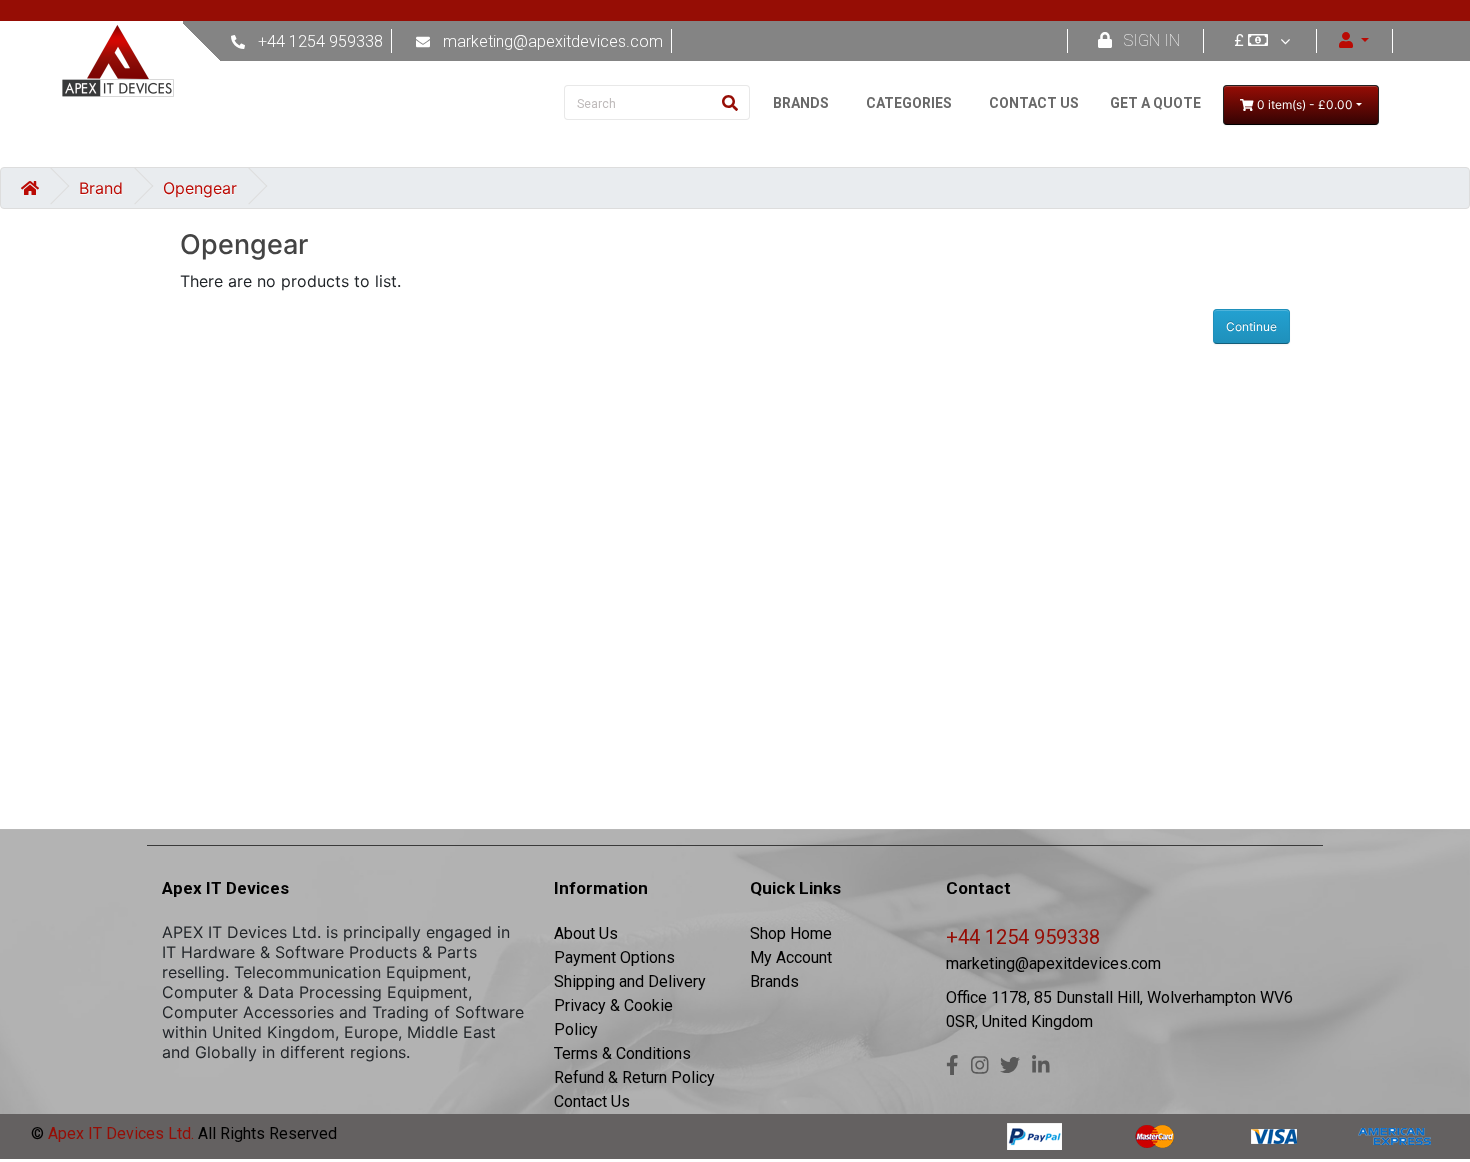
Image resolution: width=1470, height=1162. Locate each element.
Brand (101, 188)
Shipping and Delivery (630, 981)
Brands (774, 981)
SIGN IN (1152, 40)
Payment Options (614, 957)
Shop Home (791, 933)
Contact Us (592, 1101)
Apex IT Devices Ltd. (119, 1133)
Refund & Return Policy (634, 1077)
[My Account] (1354, 40)
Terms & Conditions (622, 1053)
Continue (1251, 326)
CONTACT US (1034, 103)
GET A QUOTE (1155, 103)
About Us (586, 933)
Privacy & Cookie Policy (613, 1017)
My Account (791, 957)
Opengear (200, 188)
